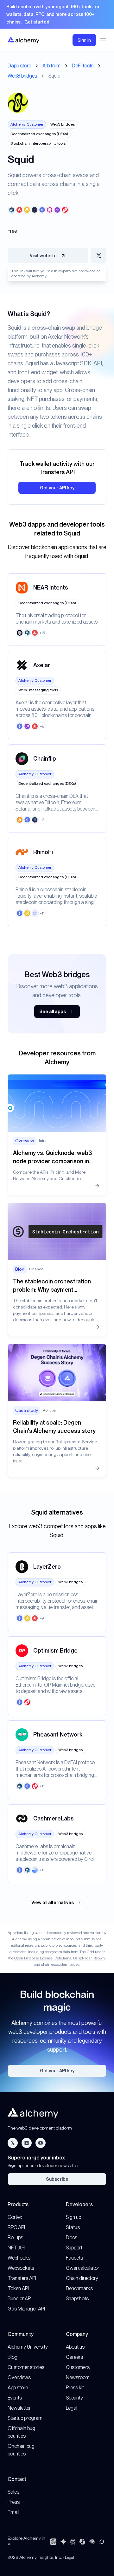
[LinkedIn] (27, 2143)
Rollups (15, 2238)
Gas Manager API (26, 2309)
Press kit (75, 2388)
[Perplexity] (73, 2542)
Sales (13, 2492)
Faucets (74, 2258)
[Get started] (57, 14)
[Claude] (92, 2542)
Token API (18, 2288)
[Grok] (102, 2542)
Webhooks (19, 2258)
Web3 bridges (22, 76)
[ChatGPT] (53, 2542)
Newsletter (19, 2408)
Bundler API (20, 2299)
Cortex (15, 2217)
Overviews (19, 2377)
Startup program (25, 2418)
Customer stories (26, 2367)
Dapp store (19, 66)
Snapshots (77, 2299)
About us (75, 2347)
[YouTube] (41, 2143)
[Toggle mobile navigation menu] (103, 40)
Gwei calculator (82, 2268)
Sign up (73, 2217)
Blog (13, 2357)
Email (13, 2512)
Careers (74, 2357)
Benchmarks (79, 2288)
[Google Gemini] (63, 2542)
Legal (72, 2408)
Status (73, 2227)
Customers (78, 2367)
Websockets (21, 2268)
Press (14, 2502)
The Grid (87, 1952)
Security (74, 2398)
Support (74, 2248)
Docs (72, 2238)
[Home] (23, 40)
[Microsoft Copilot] (82, 2542)
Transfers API (22, 2278)
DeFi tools (83, 66)
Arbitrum (51, 66)
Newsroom (78, 2377)
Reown (99, 1958)
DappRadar (82, 1958)
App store (18, 2388)
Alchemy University (28, 2347)
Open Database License (33, 1958)
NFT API (16, 2248)
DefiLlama (63, 1958)
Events (15, 2398)
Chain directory (82, 2278)
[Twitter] (13, 2143)
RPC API (16, 2227)
